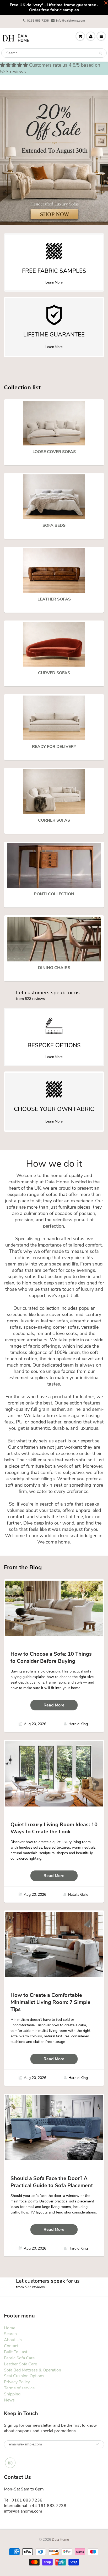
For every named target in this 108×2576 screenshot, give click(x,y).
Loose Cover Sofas (54, 452)
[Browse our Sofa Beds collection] (54, 497)
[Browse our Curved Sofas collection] (54, 644)
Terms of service (19, 2388)
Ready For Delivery (54, 747)
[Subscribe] (98, 2444)
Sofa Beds (54, 525)
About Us (13, 2340)
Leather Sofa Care (20, 2364)
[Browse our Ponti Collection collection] (54, 865)
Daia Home (60, 2540)
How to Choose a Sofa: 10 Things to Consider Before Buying (51, 1657)
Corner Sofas (54, 820)
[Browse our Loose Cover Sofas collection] (54, 423)
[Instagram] (10, 2463)
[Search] (100, 53)
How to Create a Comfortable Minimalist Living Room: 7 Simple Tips (50, 2002)
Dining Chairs (54, 968)
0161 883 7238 (38, 21)
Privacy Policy (17, 2382)
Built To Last (16, 2352)
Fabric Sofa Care (19, 2358)
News (9, 2400)
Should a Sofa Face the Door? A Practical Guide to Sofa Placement (52, 2182)
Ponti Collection (54, 894)
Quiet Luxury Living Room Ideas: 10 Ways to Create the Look (54, 1828)
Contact (11, 2346)
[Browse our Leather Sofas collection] (54, 570)
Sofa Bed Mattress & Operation (33, 2370)
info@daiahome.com (71, 21)
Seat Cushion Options (24, 2376)
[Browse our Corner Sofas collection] (54, 791)
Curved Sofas (54, 673)
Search (10, 2334)
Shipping (12, 2394)
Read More (54, 1705)
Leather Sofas (54, 599)
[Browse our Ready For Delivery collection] (54, 718)
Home (10, 2328)
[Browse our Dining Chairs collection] (54, 939)
